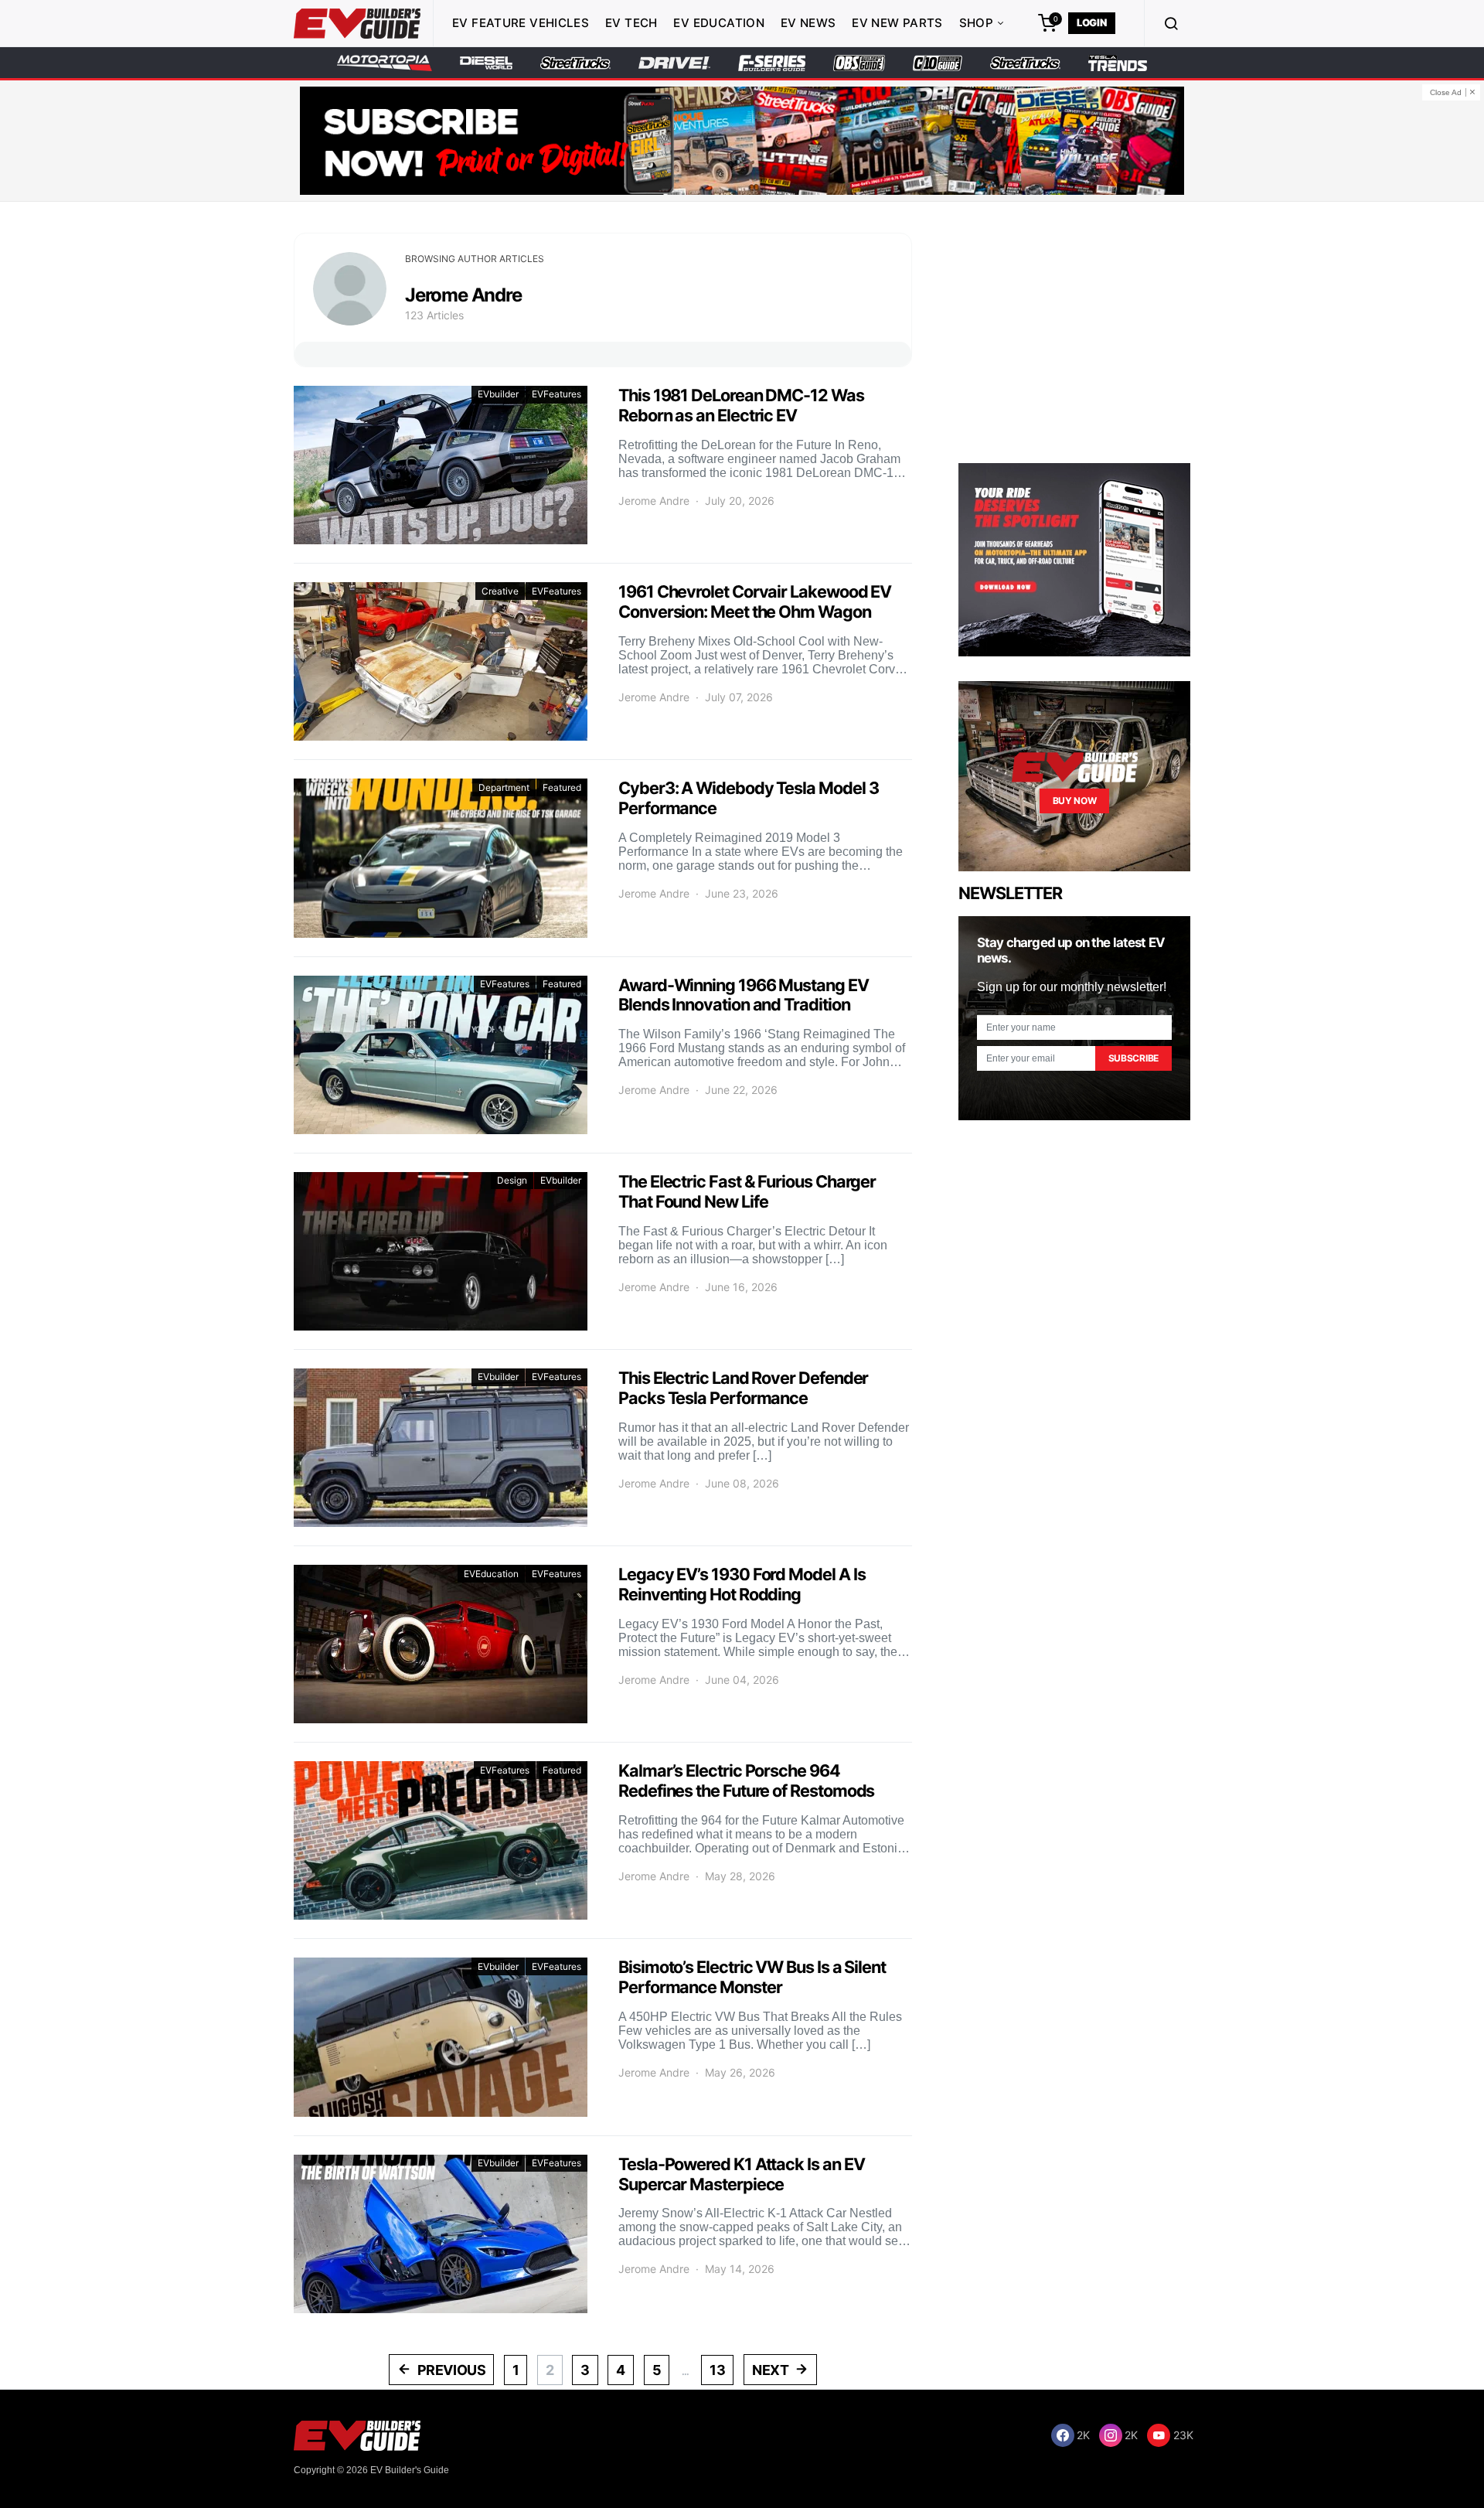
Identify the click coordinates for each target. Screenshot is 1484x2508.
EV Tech (631, 23)
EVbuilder (498, 394)
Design (512, 1180)
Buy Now (1075, 801)
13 (717, 2370)
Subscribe (1133, 1058)
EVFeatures (556, 394)
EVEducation (491, 1574)
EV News (808, 23)
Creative (500, 591)
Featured (562, 787)
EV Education (719, 23)
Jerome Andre (654, 501)
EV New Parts (897, 23)
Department (504, 787)
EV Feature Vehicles (521, 23)
